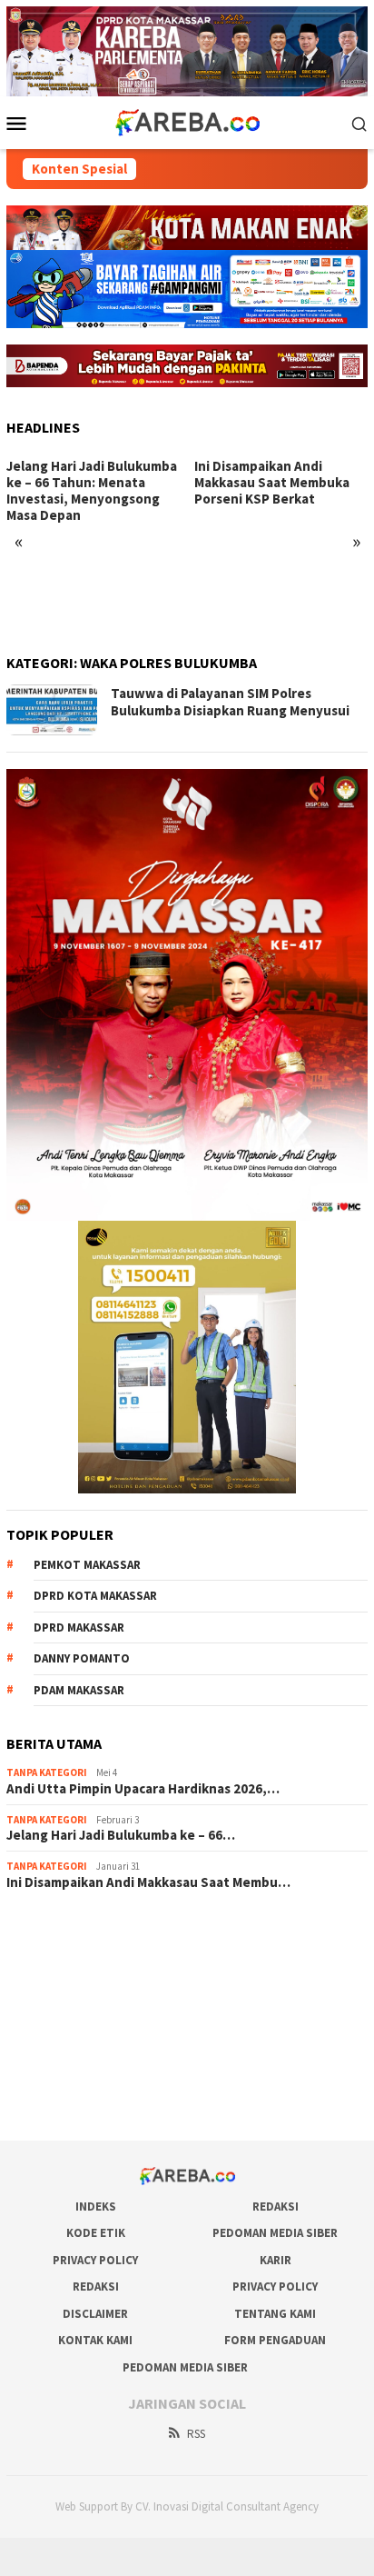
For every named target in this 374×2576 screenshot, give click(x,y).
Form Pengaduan (275, 2340)
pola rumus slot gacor (65, 1979)
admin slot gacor (52, 2003)
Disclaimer (95, 2314)
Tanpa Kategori (47, 1772)
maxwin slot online (56, 1954)
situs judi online (48, 2028)
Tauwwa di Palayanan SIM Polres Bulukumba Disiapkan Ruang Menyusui (230, 702)
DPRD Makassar (79, 1627)
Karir (276, 2260)
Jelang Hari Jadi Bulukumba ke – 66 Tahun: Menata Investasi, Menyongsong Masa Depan (92, 491)
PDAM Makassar (79, 1690)
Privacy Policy (95, 2260)
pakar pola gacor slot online (82, 2077)
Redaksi (276, 2207)
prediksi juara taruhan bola (78, 2102)
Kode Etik (96, 2233)
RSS (196, 2434)
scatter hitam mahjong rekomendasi (104, 1930)
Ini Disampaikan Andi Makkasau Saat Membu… (148, 1882)
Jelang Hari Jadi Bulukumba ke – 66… (121, 1835)
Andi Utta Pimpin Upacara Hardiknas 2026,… (143, 1789)
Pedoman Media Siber (275, 2233)
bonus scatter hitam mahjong (85, 2052)
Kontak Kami (95, 2340)
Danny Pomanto (82, 1658)
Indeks (96, 2207)
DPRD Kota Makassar (95, 1596)
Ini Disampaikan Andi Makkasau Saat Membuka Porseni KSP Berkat (272, 483)
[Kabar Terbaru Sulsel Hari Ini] (187, 122)
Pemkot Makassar (87, 1565)
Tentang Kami (275, 2314)
